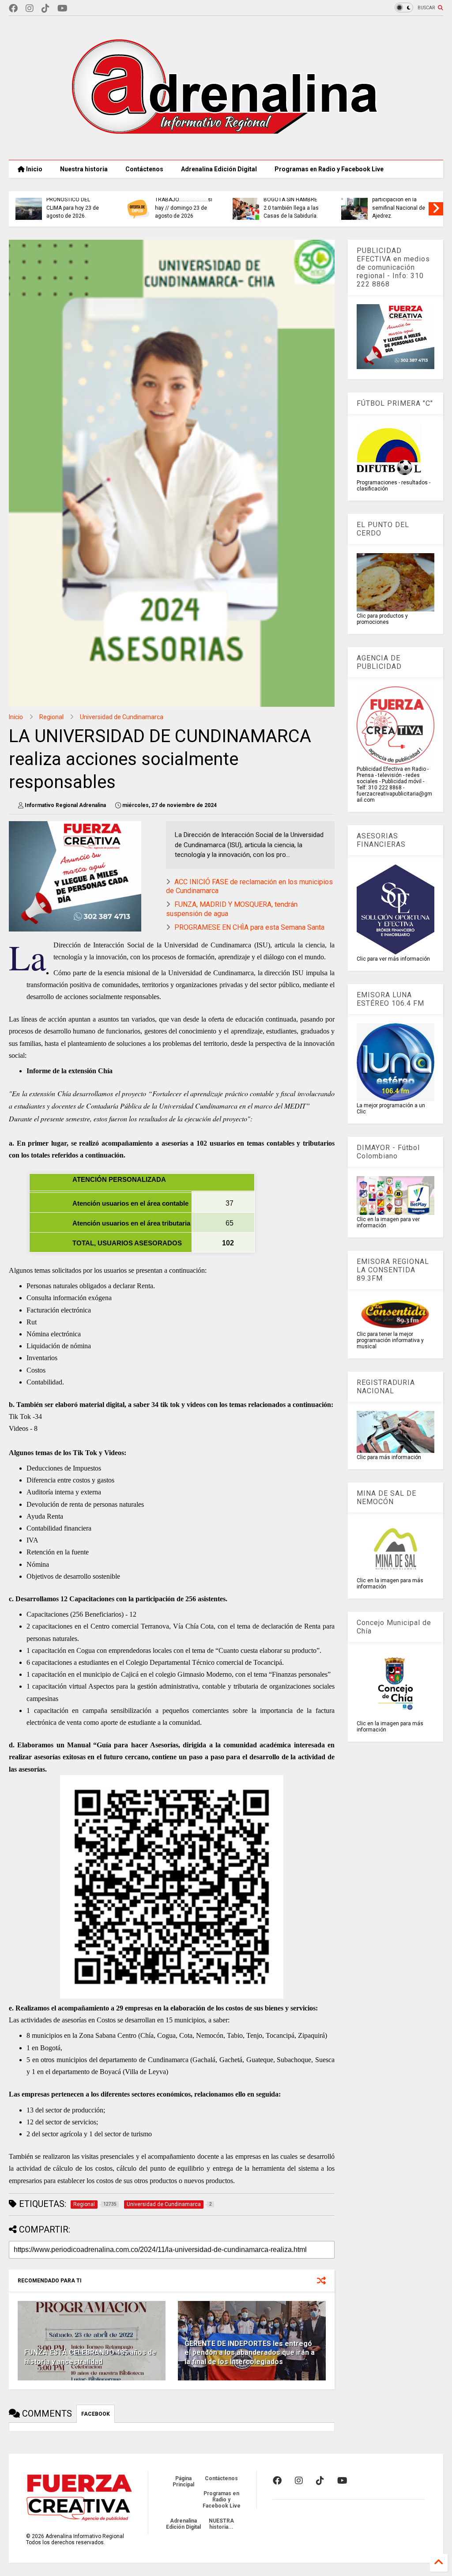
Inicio (34, 169)
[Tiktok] (45, 9)
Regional (51, 717)
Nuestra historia (84, 169)
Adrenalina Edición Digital (219, 169)
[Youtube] (62, 9)
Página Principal (183, 2482)
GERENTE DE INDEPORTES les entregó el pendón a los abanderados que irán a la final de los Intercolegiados (250, 2353)
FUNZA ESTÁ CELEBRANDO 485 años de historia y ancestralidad (90, 2357)
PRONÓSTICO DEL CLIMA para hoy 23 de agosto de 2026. (73, 208)
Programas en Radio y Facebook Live (329, 169)
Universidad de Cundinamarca (122, 717)
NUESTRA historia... (221, 2524)
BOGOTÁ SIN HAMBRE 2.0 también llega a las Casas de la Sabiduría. (291, 208)
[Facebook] (13, 9)
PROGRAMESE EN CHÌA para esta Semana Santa (249, 927)
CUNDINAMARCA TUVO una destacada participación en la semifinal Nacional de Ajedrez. (400, 200)
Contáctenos (144, 169)
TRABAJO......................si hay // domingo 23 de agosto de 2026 (184, 208)
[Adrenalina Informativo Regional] (226, 149)
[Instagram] (30, 9)
